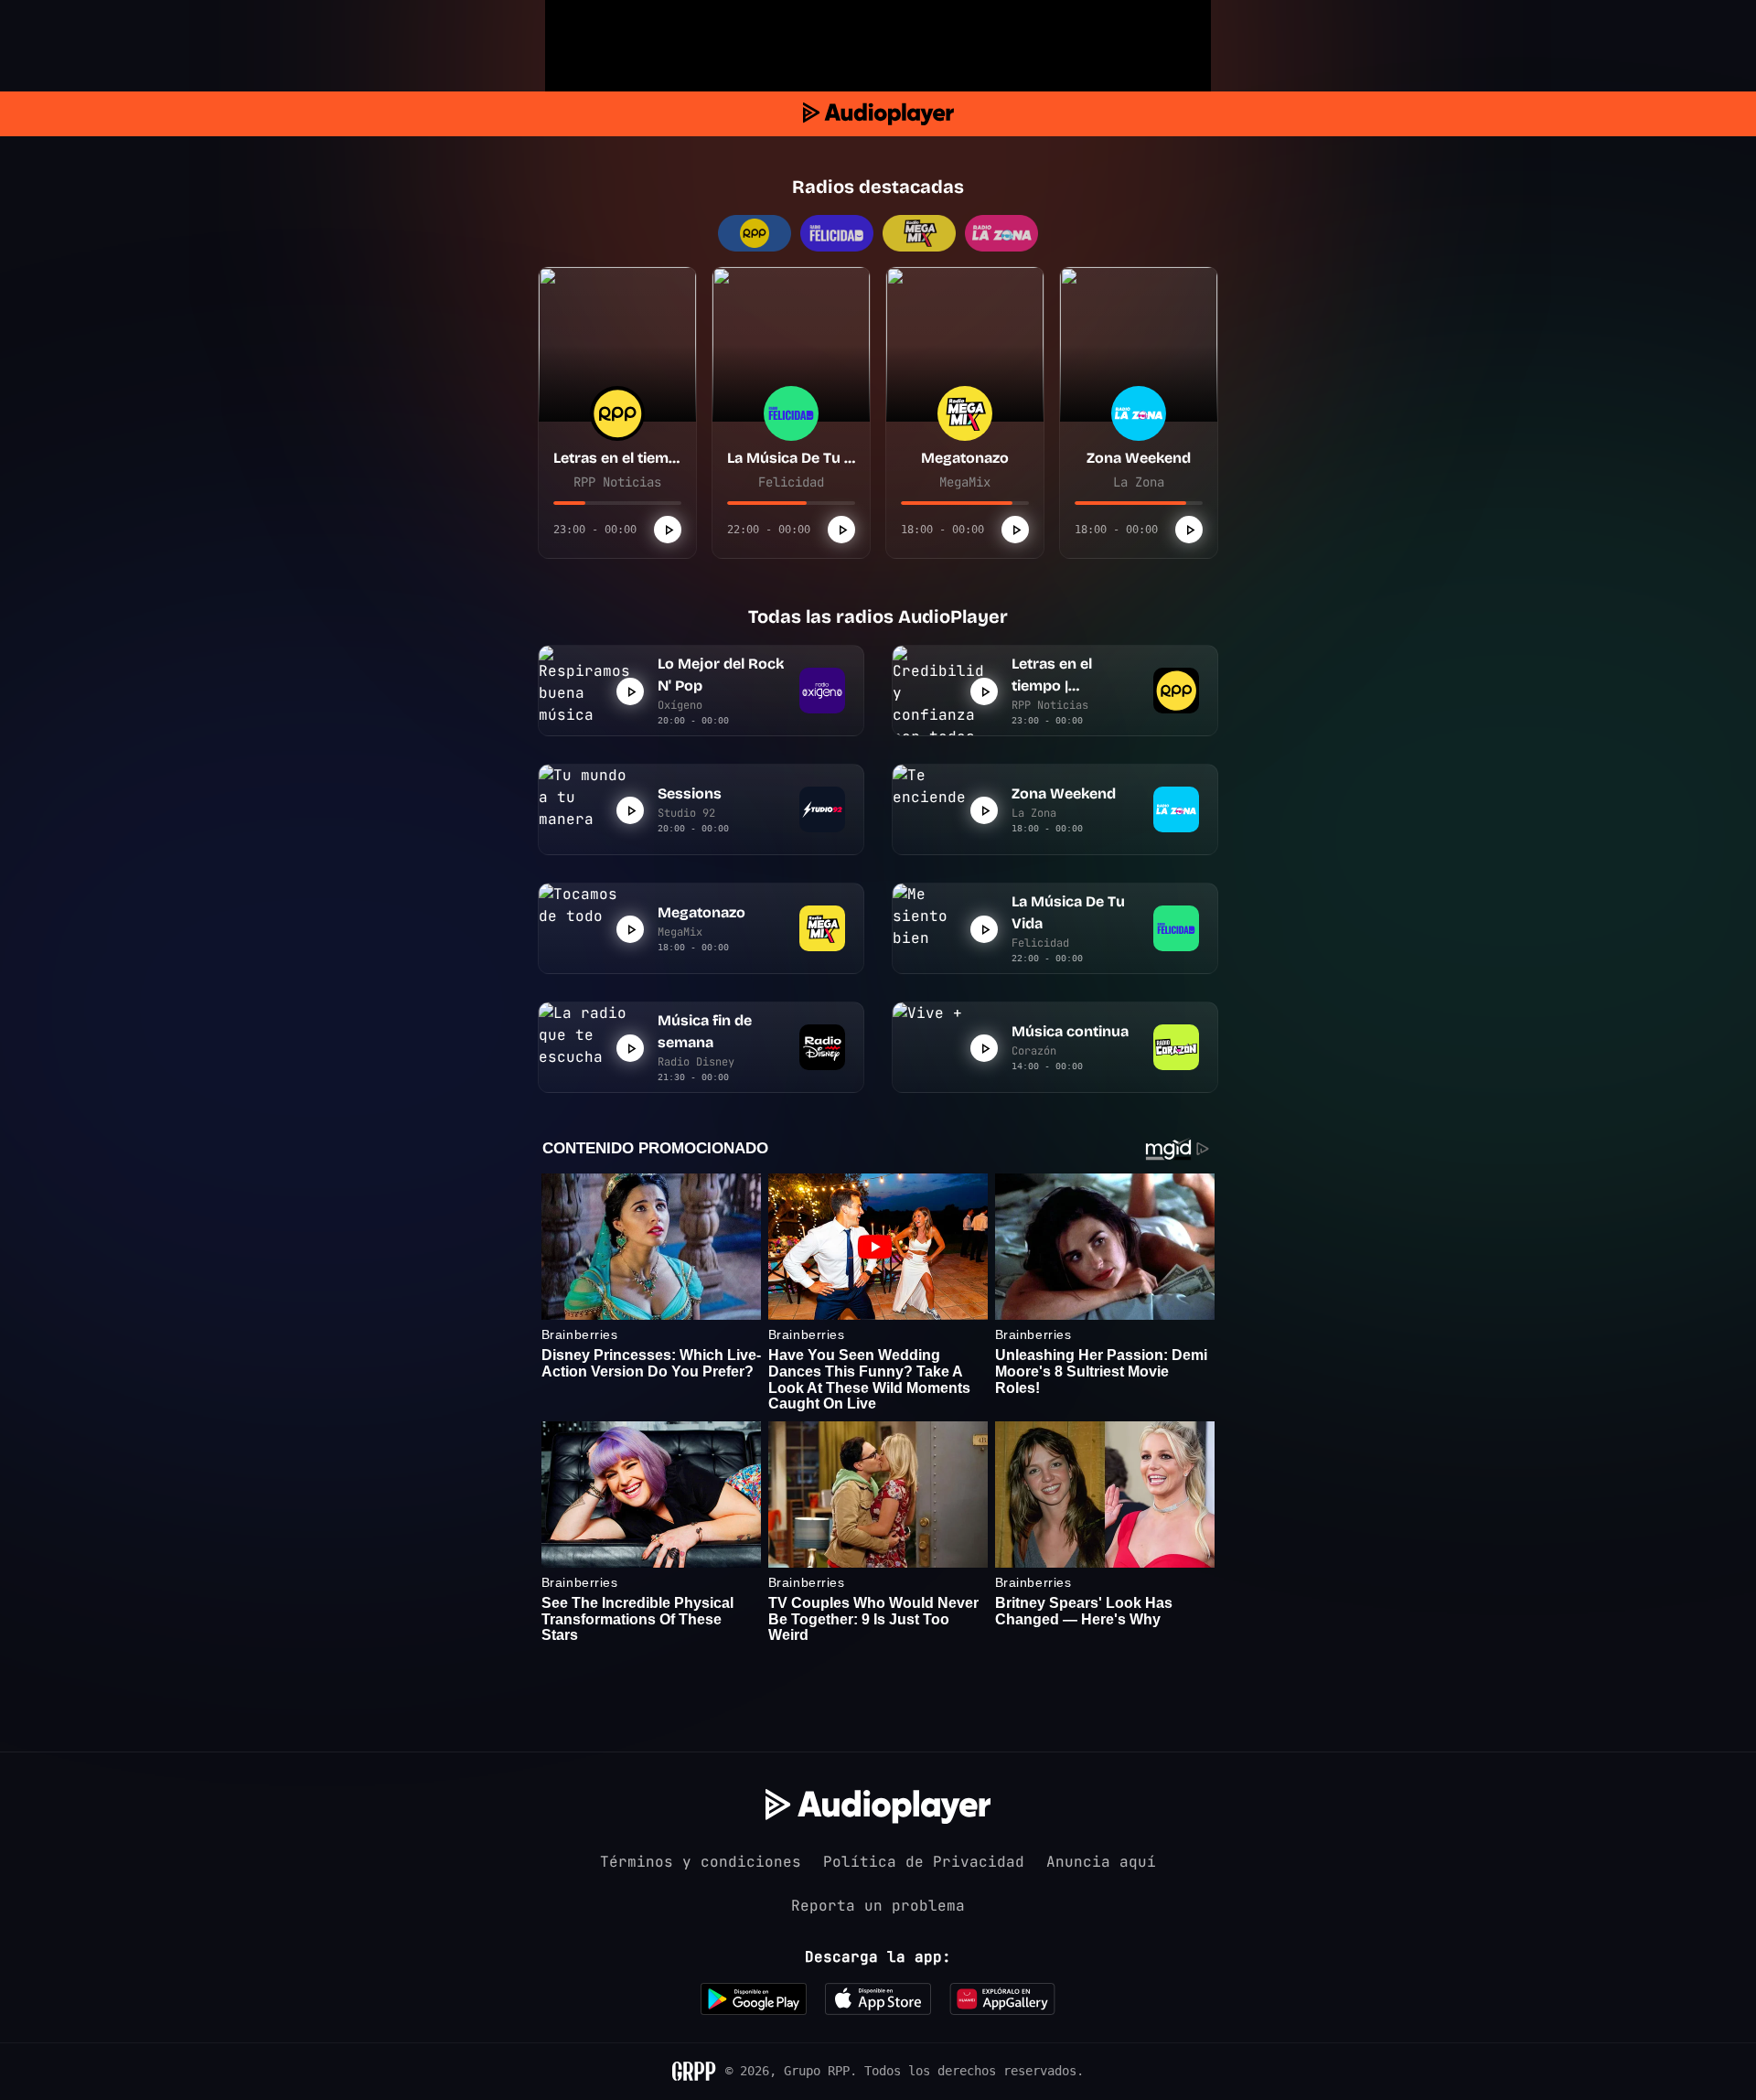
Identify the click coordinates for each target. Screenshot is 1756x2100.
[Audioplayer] (878, 114)
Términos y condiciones (701, 1862)
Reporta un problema (878, 1906)
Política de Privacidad (924, 1862)
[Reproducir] (668, 530)
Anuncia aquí (1101, 1862)
